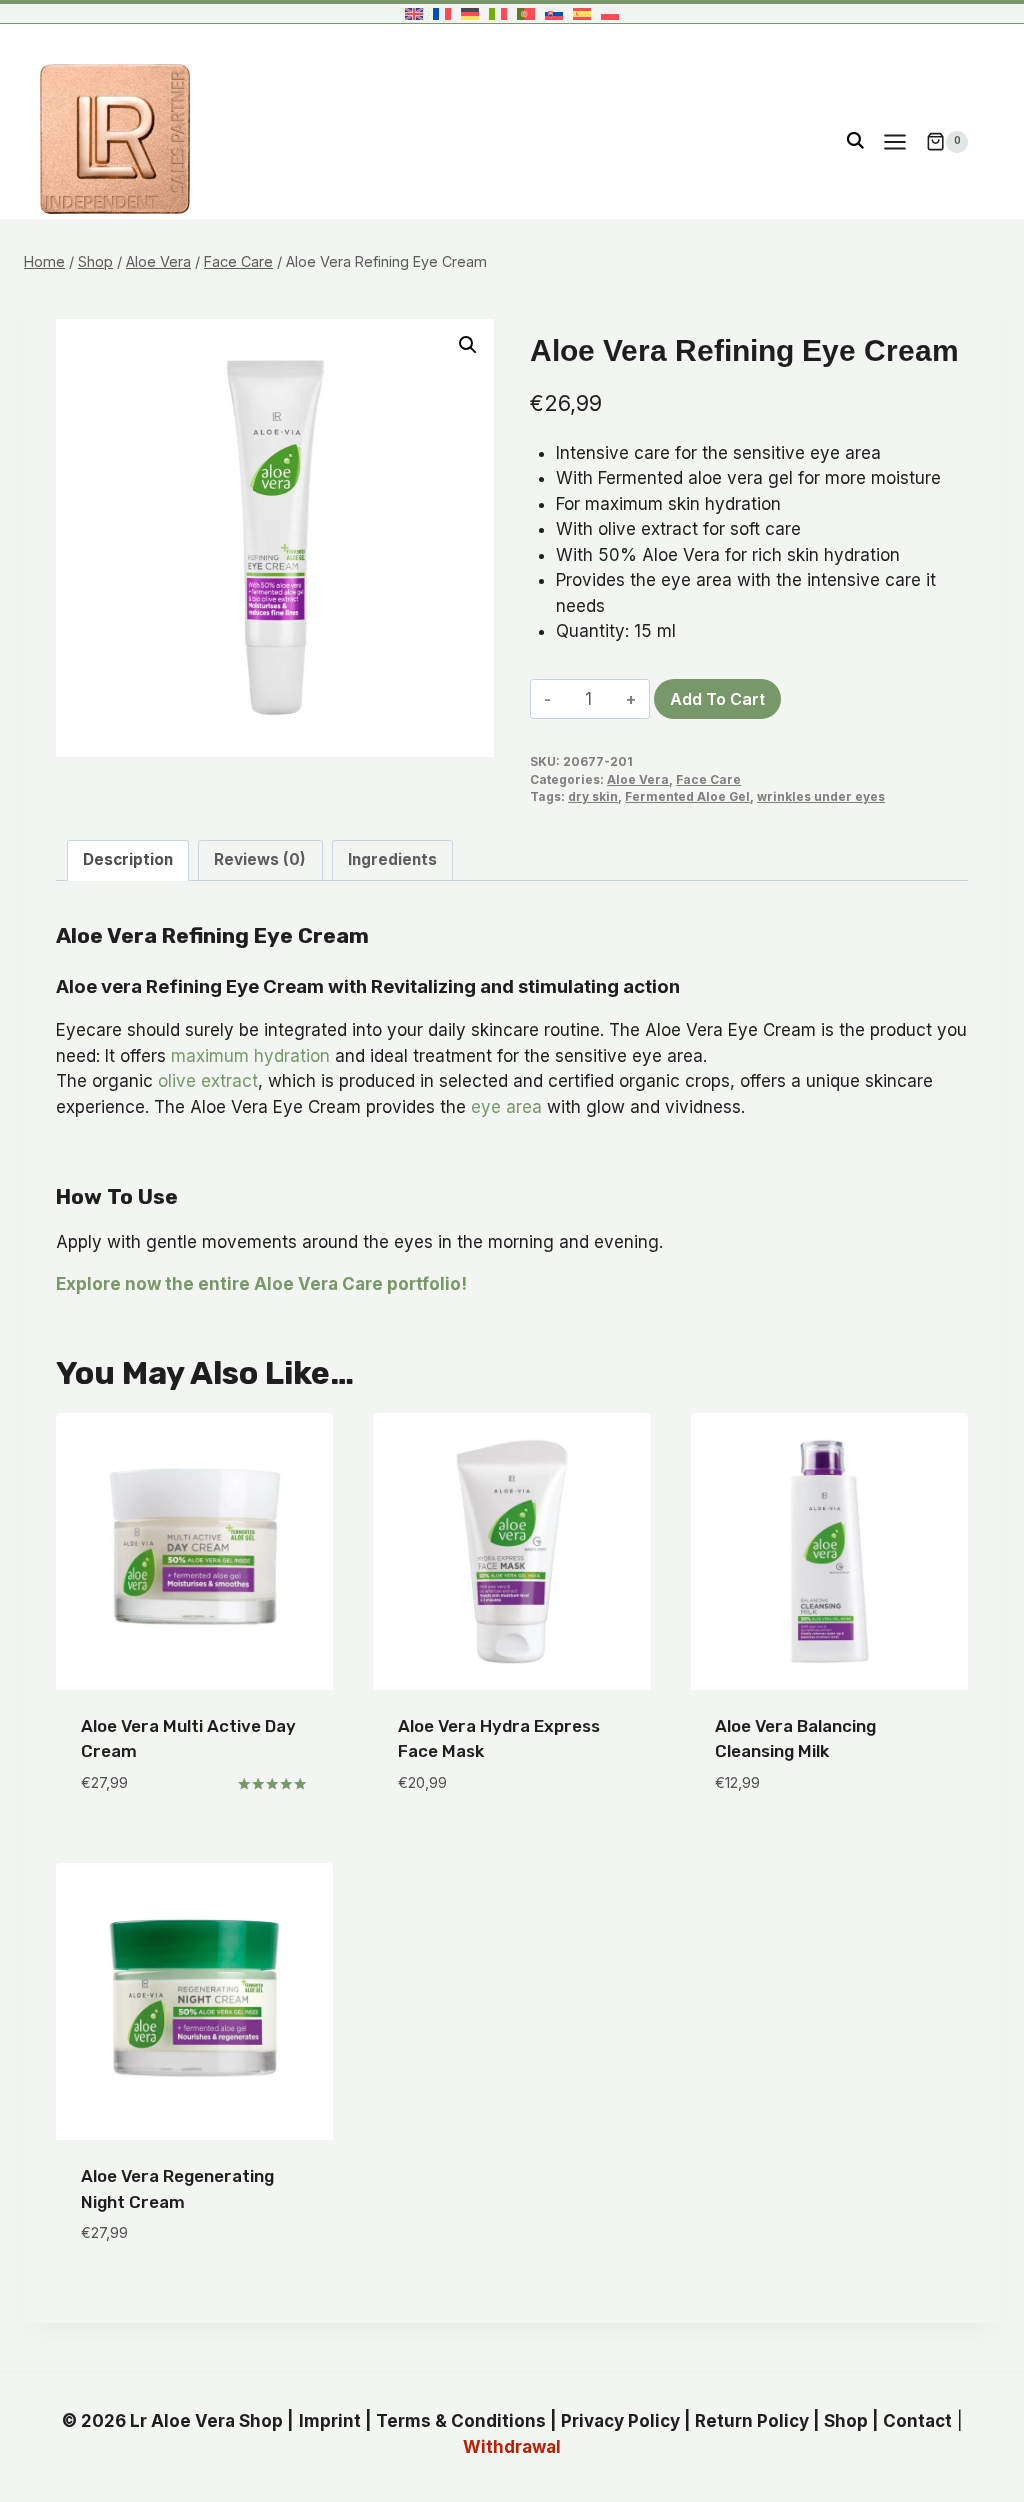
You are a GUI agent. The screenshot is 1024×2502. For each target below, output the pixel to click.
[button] (468, 345)
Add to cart (717, 699)
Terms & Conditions (461, 2421)
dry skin (593, 796)
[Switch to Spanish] (582, 13)
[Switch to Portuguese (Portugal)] (526, 13)
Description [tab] (128, 859)
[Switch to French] (442, 13)
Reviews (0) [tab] (260, 859)
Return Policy (752, 2421)
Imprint (330, 2421)
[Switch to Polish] (610, 13)
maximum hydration (250, 1056)
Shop (846, 2421)
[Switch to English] (414, 13)
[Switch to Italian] (498, 13)
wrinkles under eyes (821, 796)
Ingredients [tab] (392, 859)
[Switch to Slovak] (554, 13)
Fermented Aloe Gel (687, 796)
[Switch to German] (470, 13)
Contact (917, 2421)
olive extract (208, 1081)
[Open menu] (894, 141)
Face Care (708, 779)
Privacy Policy (620, 2421)
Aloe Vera (638, 779)
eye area (506, 1107)
